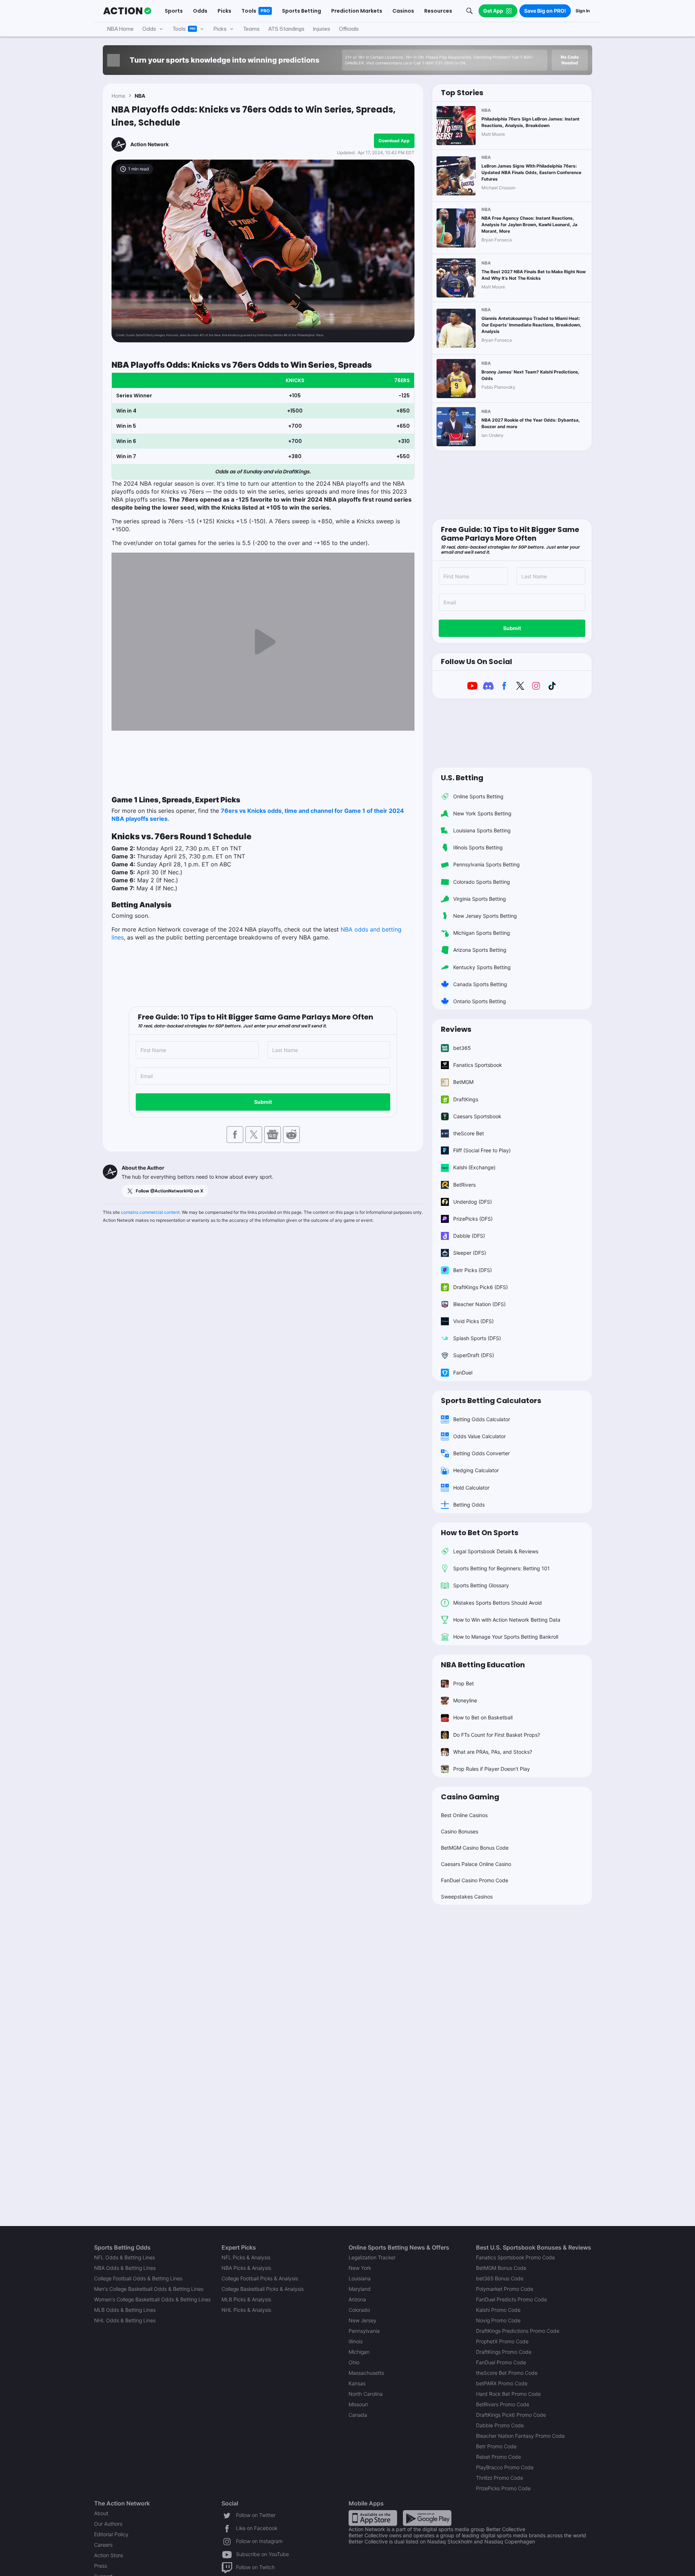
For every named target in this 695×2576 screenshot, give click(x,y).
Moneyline (465, 1700)
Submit (263, 1102)
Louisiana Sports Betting (482, 830)
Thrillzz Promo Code (500, 2478)
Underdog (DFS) (473, 1202)
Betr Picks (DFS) (473, 1270)
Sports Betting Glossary (481, 1585)
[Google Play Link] (427, 2518)
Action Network (149, 144)
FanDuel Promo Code (501, 2362)
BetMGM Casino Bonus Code (475, 1848)
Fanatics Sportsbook (478, 1065)
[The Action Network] (127, 11)
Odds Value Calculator (479, 1436)
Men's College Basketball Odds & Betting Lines (149, 2289)
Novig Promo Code (498, 2320)
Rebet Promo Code (498, 2457)
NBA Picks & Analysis (246, 2268)
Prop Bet (464, 1683)
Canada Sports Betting (480, 984)
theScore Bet (469, 1133)
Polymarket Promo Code (505, 2289)
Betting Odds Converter (481, 1453)
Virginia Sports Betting (480, 899)
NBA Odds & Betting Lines (125, 2268)
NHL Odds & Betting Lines (125, 2320)
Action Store (109, 2555)
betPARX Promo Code (502, 2383)
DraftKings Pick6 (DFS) (481, 1287)
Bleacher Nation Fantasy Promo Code (520, 2436)
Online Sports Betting (478, 796)
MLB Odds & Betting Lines (125, 2310)
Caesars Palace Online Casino (476, 1864)
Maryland (360, 2289)
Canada (358, 2415)
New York (360, 2268)
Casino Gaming (470, 1797)
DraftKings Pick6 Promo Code (511, 2415)
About (101, 2513)
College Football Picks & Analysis (260, 2278)
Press (101, 2566)
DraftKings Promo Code (504, 2352)
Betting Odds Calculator (482, 1419)
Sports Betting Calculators (491, 1401)
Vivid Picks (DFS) (473, 1321)
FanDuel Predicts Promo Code (511, 2299)
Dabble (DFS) (469, 1236)
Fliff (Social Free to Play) (482, 1150)
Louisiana (360, 2278)
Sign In (583, 11)
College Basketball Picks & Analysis (263, 2289)
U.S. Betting (462, 778)
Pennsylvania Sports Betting (486, 864)
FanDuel (463, 1373)
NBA (140, 96)
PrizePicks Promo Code (503, 2488)
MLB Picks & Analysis (246, 2299)
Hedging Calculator (476, 1470)
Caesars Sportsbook (477, 1116)
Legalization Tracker (372, 2257)
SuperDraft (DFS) (474, 1355)
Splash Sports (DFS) (477, 1338)
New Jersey (363, 2320)
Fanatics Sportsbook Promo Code (515, 2257)
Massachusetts (366, 2373)
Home (118, 96)
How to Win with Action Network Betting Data (507, 1620)
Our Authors (108, 2524)
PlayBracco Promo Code (505, 2467)
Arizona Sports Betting (480, 950)
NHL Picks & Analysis (246, 2310)
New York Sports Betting (482, 813)
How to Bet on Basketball (483, 1717)
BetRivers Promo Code (503, 2404)
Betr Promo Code (496, 2446)
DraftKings (466, 1099)
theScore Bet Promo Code (507, 2373)
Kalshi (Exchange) (474, 1167)
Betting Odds (469, 1505)
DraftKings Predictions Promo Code (518, 2331)
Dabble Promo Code (500, 2425)
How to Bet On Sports (480, 1533)
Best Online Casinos (464, 1815)
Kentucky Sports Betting (482, 967)
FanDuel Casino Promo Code (475, 1880)
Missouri (358, 2404)
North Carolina (366, 2394)
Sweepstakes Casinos (467, 1897)
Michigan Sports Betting (482, 933)
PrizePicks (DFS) (473, 1219)
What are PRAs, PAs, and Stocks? (493, 1752)
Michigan (359, 2352)
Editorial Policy (111, 2534)
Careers (103, 2545)
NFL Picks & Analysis (246, 2257)
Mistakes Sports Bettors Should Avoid (498, 1603)
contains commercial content (150, 1212)
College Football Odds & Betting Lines (138, 2278)
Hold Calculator (471, 1488)
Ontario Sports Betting (480, 1001)
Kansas (357, 2383)
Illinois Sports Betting (478, 847)
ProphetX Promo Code (502, 2341)
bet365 (462, 1048)
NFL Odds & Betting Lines (125, 2257)
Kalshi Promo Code (498, 2310)
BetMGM (463, 1082)
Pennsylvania (364, 2331)
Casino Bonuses (460, 1831)
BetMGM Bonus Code (501, 2268)
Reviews (456, 1029)
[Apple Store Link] (373, 2518)
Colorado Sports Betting (482, 882)
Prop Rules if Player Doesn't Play (492, 1769)
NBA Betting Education (483, 1665)
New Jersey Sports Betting (485, 916)
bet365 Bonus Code (500, 2278)
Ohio (354, 2362)
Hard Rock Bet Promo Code (508, 2394)
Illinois (356, 2341)
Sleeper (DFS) (470, 1253)
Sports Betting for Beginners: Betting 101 (502, 1568)
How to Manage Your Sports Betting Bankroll (506, 1637)
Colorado (359, 2310)
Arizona (357, 2299)
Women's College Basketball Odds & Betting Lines (152, 2299)
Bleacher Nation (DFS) (479, 1304)
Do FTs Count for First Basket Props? (497, 1735)
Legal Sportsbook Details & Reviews (496, 1551)
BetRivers (464, 1185)
